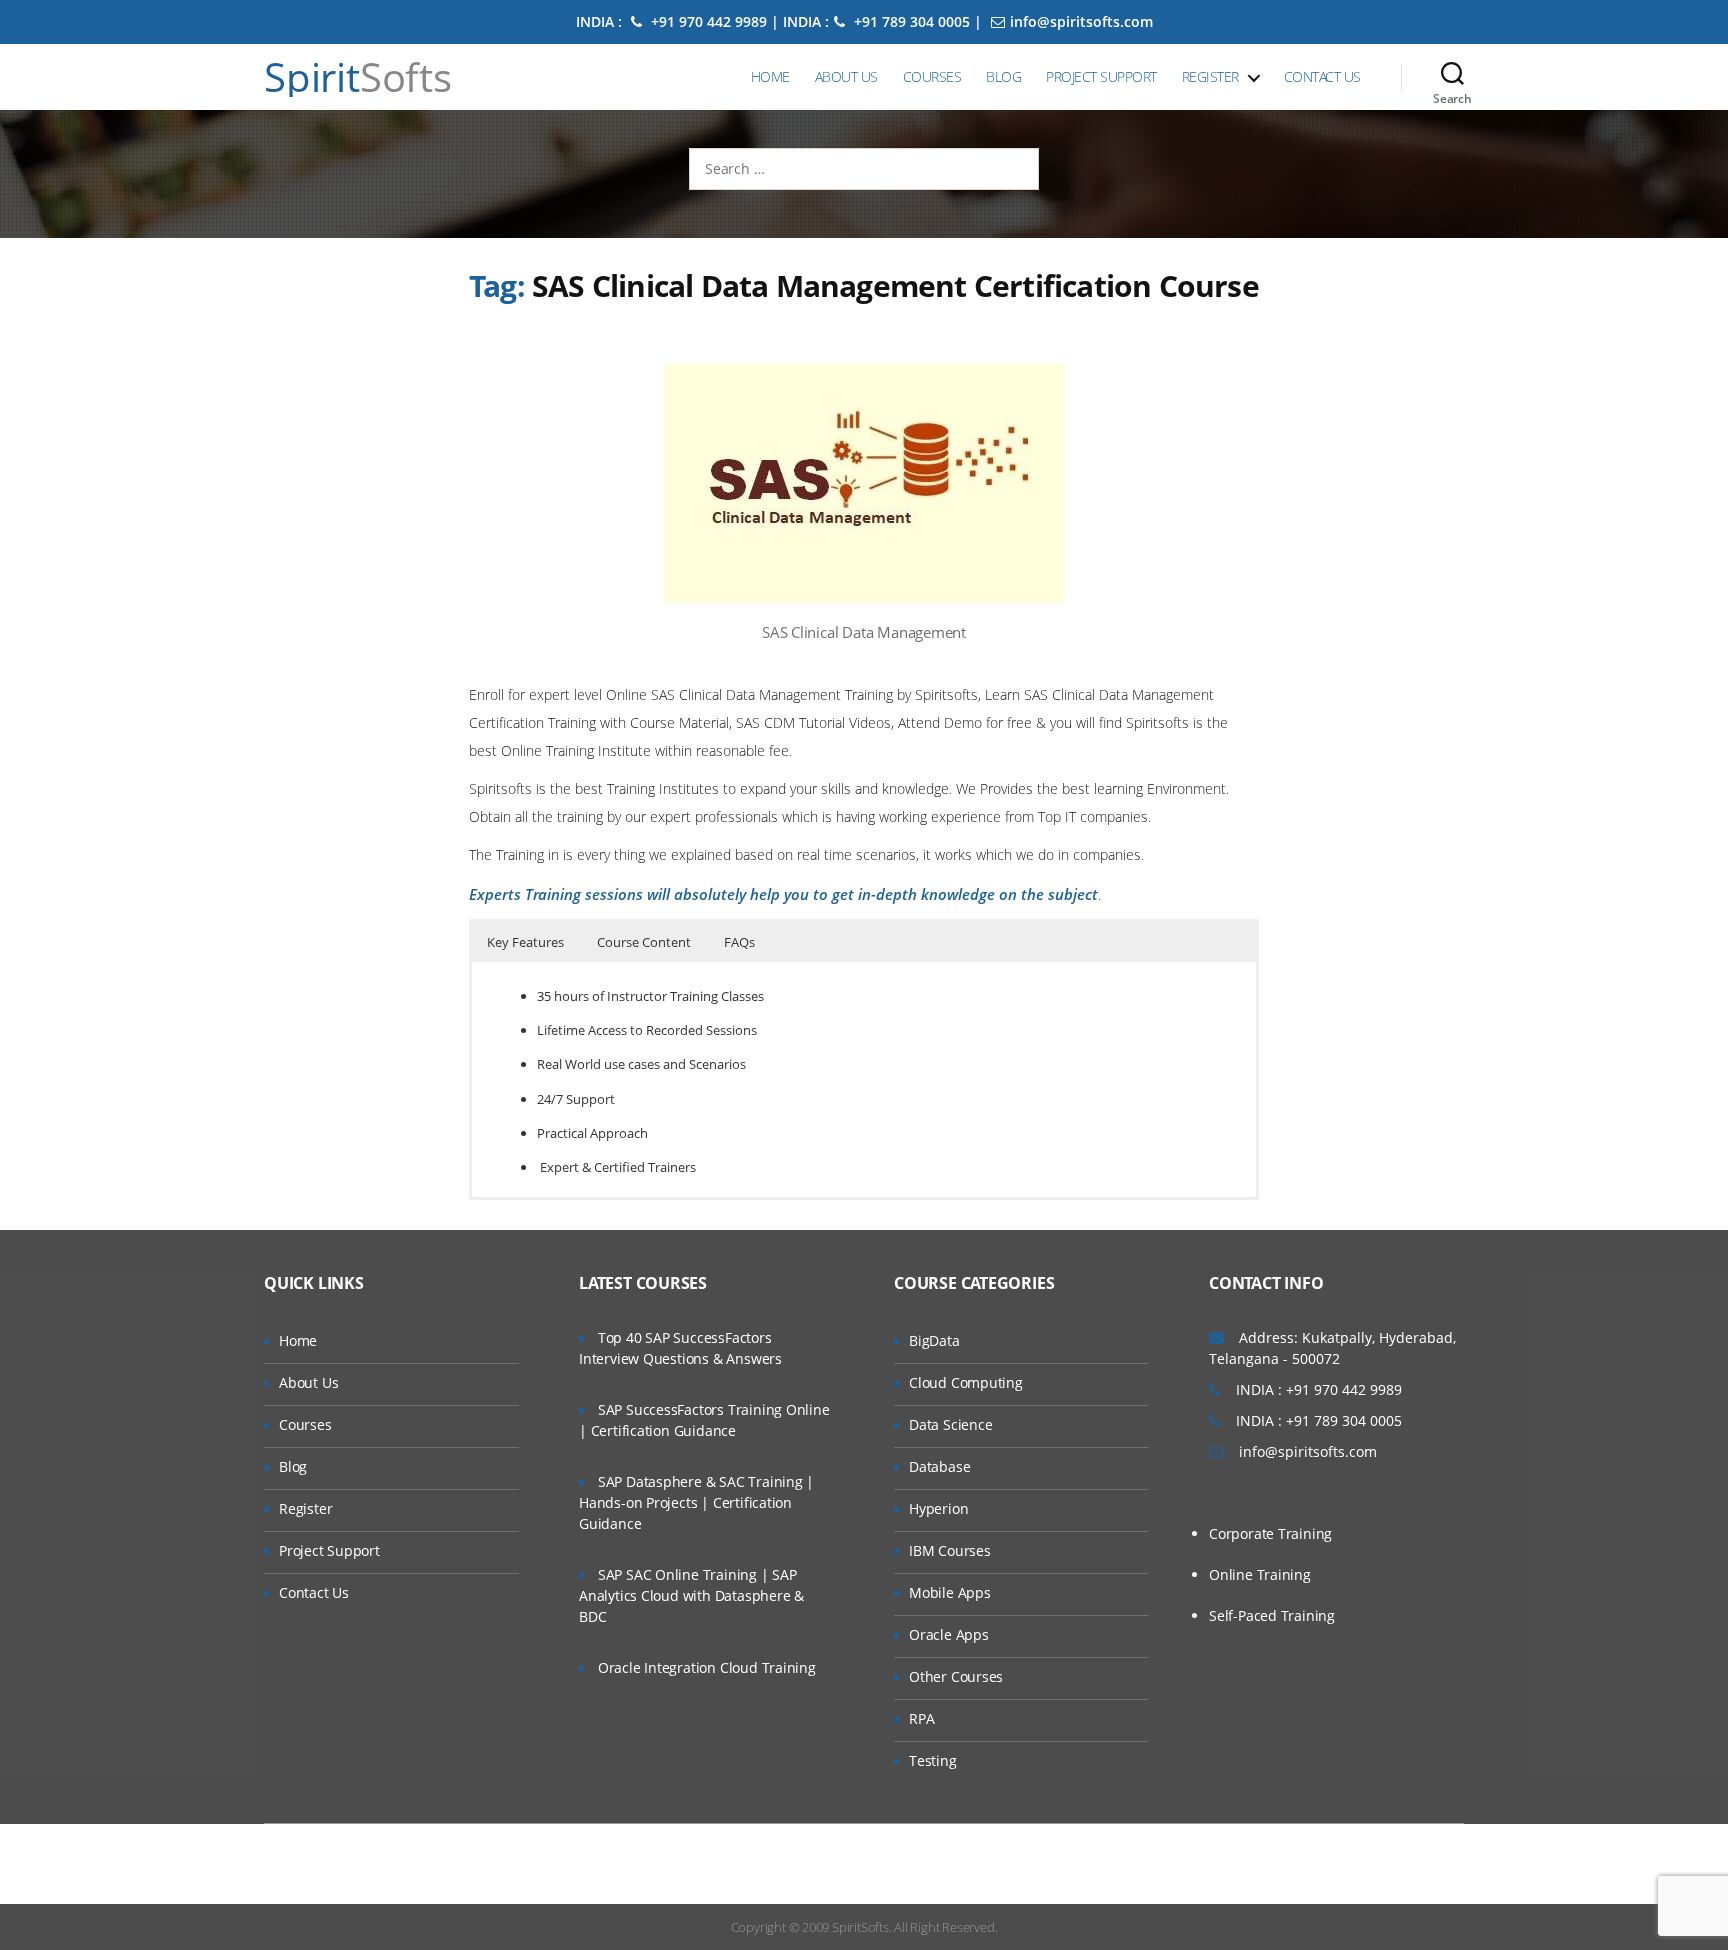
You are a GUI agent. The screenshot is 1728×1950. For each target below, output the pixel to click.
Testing (933, 1760)
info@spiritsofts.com (1081, 21)
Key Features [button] (525, 942)
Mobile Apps (950, 1592)
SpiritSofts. (861, 1927)
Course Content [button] (644, 942)
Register (1210, 76)
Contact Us (1322, 76)
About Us (846, 76)
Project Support (1101, 76)
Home (770, 76)
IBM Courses (950, 1550)
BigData (934, 1340)
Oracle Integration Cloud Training (707, 1667)
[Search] (1452, 77)
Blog (1003, 76)
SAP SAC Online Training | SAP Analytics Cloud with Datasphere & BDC (691, 1595)
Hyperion (938, 1508)
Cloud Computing (966, 1382)
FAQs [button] (739, 942)
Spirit (358, 77)
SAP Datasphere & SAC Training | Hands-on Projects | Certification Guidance (696, 1502)
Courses (932, 76)
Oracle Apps (949, 1634)
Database (939, 1466)
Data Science (950, 1424)
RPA (921, 1718)
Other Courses (956, 1676)
